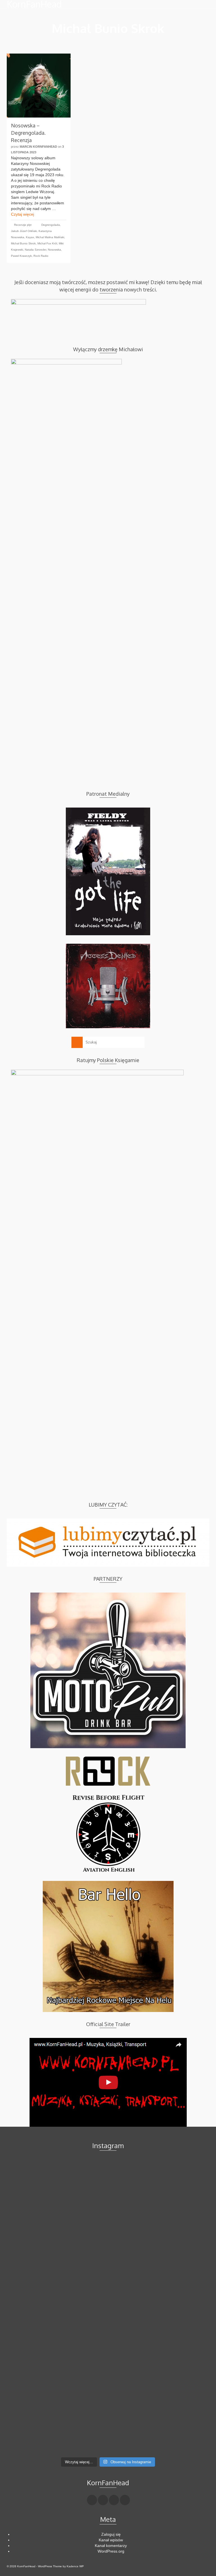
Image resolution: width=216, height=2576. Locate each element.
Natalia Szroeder (35, 250)
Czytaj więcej (22, 214)
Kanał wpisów (111, 2540)
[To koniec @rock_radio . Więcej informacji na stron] (159, 2366)
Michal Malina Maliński (50, 237)
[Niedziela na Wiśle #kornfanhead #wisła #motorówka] (57, 2248)
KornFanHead (34, 4)
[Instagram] (114, 2500)
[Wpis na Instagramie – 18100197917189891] (159, 2248)
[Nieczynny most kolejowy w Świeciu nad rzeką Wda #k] (57, 2366)
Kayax (30, 237)
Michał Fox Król (47, 243)
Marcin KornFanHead (38, 147)
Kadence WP (75, 2566)
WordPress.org (111, 2551)
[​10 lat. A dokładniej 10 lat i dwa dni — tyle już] (57, 2307)
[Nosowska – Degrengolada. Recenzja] (39, 86)
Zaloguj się (111, 2534)
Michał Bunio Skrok (23, 243)
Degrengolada (51, 225)
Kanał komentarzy (111, 2546)
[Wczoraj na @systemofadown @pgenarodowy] (159, 2307)
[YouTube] (125, 2500)
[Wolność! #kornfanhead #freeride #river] (57, 2189)
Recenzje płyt (23, 225)
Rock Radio (41, 256)
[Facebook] (92, 2500)
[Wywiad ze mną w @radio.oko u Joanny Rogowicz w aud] (57, 2424)
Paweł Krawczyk (21, 256)
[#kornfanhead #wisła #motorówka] (159, 2189)
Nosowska (54, 250)
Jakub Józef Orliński (24, 231)
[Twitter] (103, 2500)
